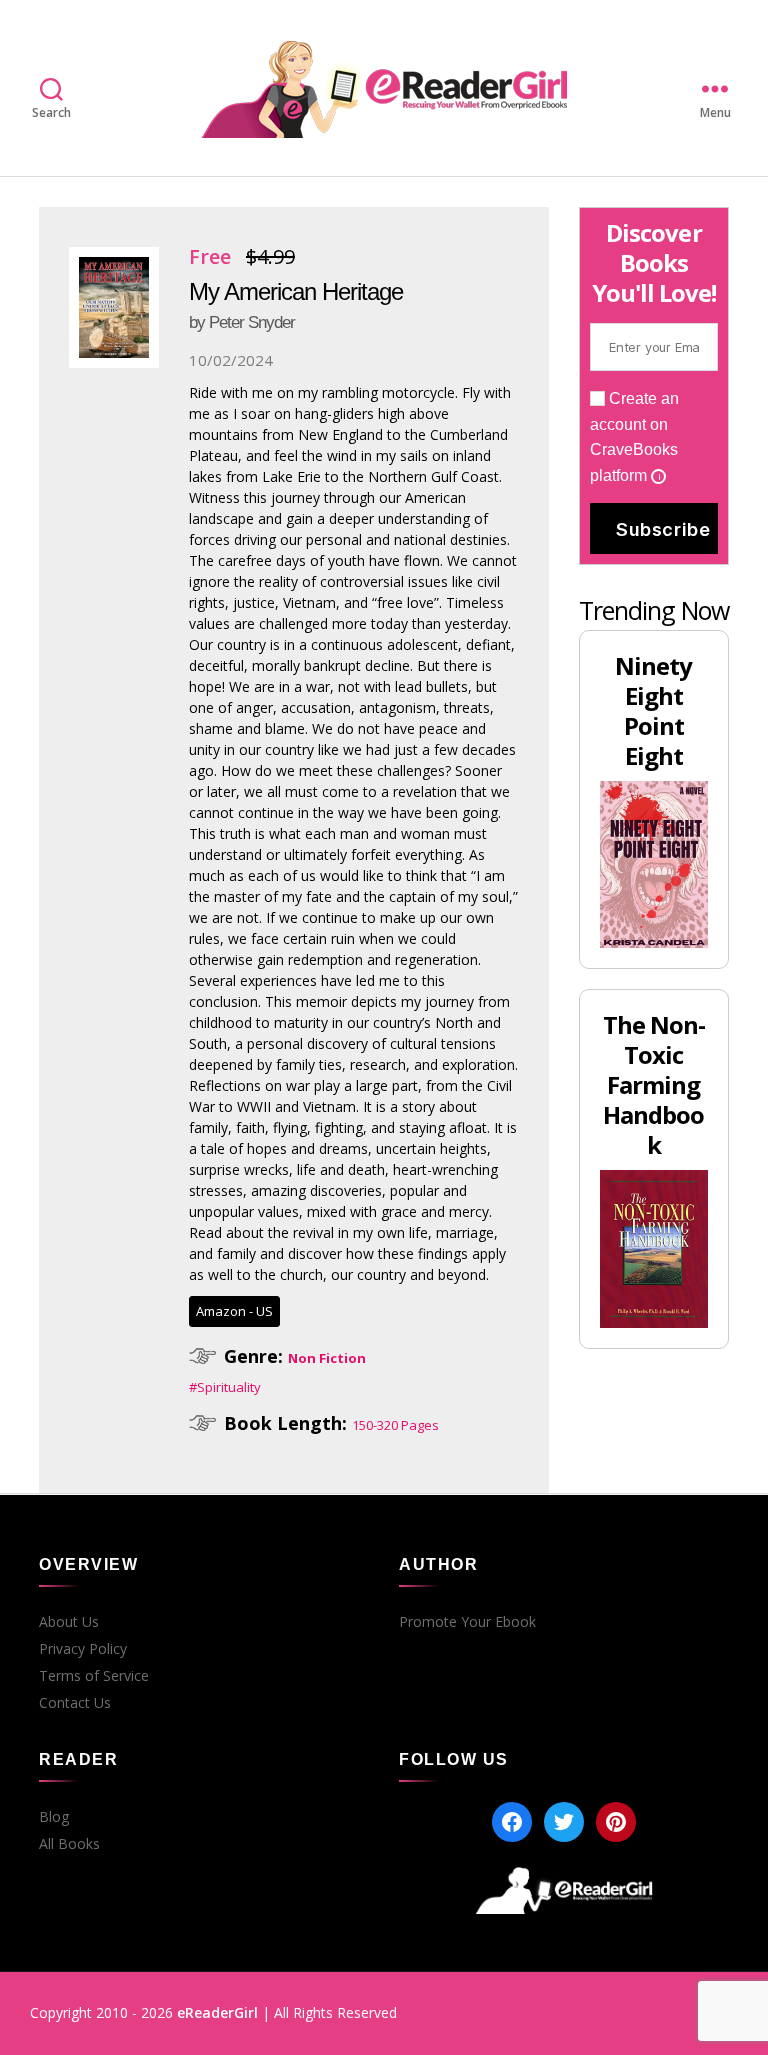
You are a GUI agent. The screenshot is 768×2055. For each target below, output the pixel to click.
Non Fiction (327, 1358)
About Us (69, 1622)
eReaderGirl (217, 2012)
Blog (54, 1817)
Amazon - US (234, 1311)
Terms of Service (94, 1676)
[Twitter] (564, 1822)
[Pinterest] (616, 1822)
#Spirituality (225, 1387)
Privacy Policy (83, 1649)
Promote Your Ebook (467, 1622)
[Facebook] (512, 1822)
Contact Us (75, 1703)
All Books (69, 1844)
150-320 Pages (395, 1425)
